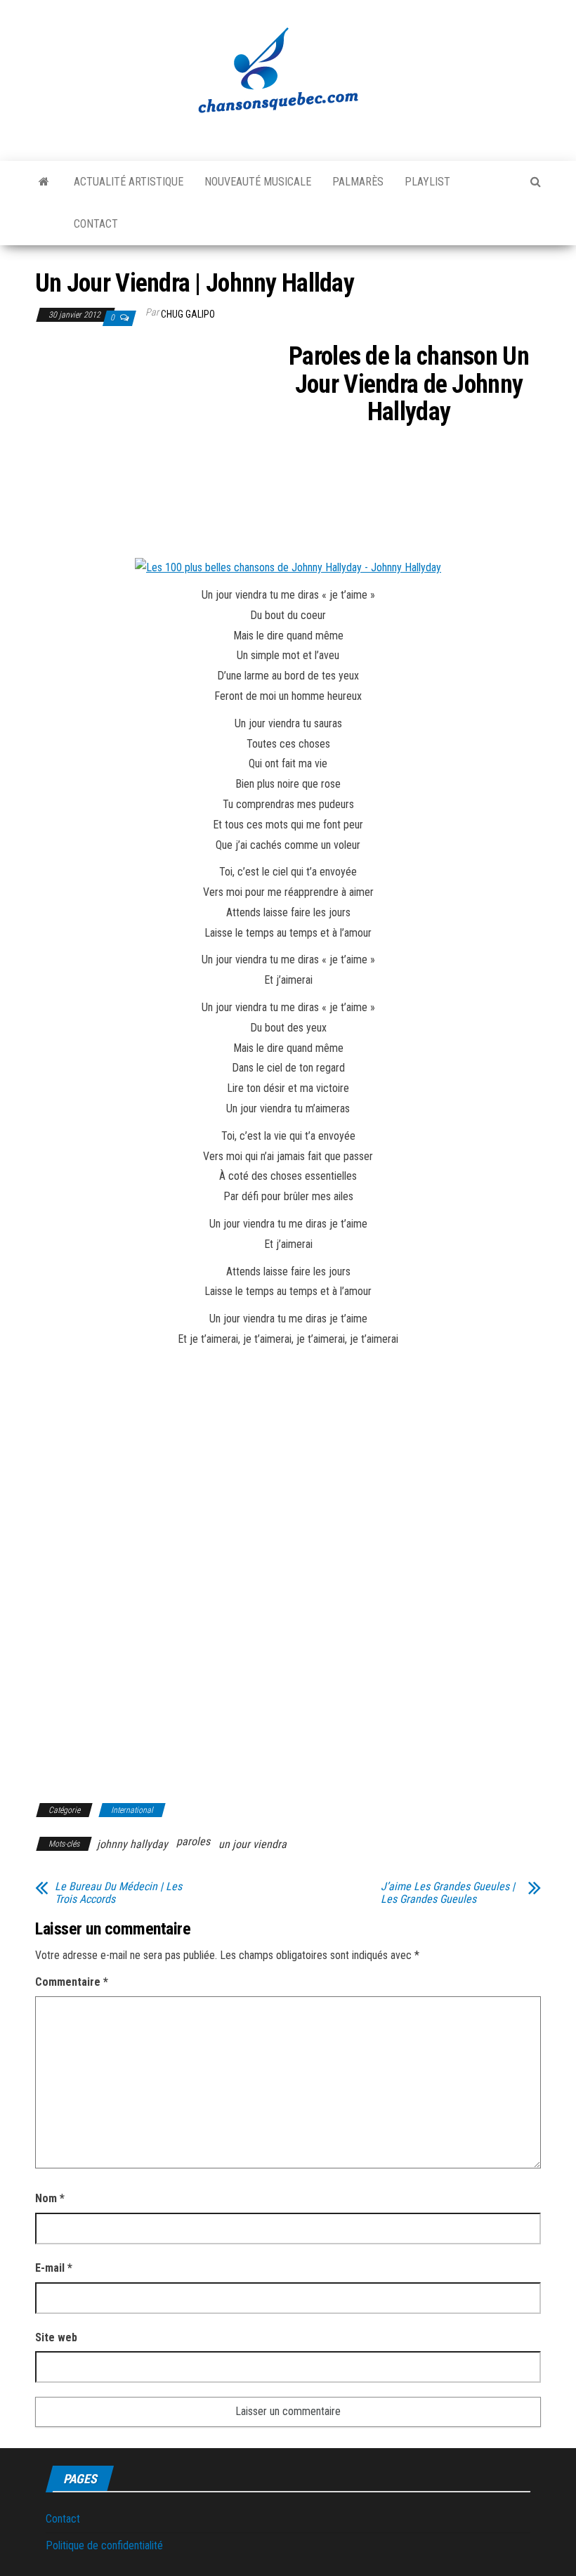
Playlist (427, 182)
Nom (50, 2198)
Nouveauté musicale (258, 182)
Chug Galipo (188, 314)
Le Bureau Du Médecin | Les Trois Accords (118, 1893)
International (132, 1810)
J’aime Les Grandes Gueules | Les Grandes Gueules (448, 1893)
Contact (96, 224)
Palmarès (358, 182)
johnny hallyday (132, 1844)
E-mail (54, 2268)
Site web (56, 2337)
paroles (193, 1841)
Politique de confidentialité (104, 2545)
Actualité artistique (129, 182)
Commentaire (72, 1982)
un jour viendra (253, 1844)
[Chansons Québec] (44, 182)
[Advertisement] (153, 447)
